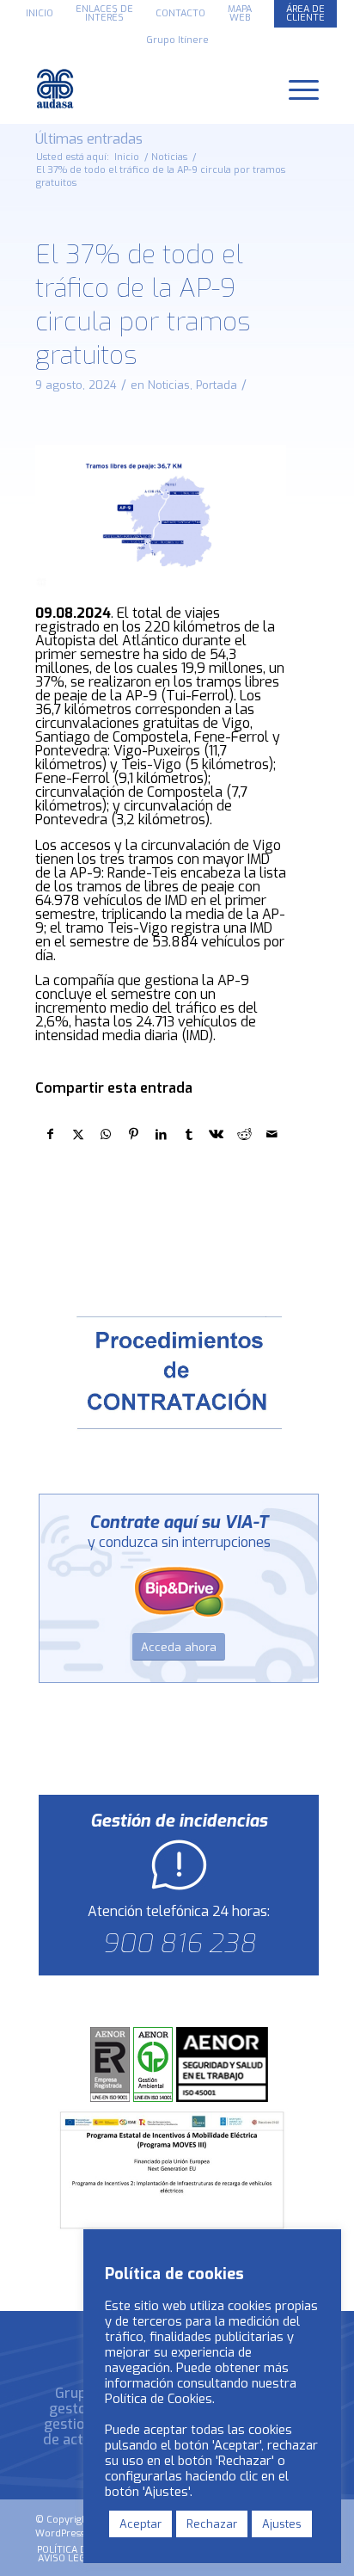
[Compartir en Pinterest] (134, 1134)
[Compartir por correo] (272, 1134)
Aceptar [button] (140, 2524)
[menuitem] (40, 14)
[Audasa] (149, 89)
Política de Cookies (159, 2399)
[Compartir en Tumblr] (189, 1134)
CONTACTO (180, 13)
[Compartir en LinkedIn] (161, 1134)
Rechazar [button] (212, 2524)
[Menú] (295, 89)
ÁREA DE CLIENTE (305, 13)
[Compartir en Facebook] (50, 1134)
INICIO (40, 13)
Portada (217, 385)
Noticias (169, 385)
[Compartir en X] (78, 1134)
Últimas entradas (89, 139)
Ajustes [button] (282, 2524)
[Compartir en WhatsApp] (105, 1134)
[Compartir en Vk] (216, 1134)
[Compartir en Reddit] (244, 1134)
